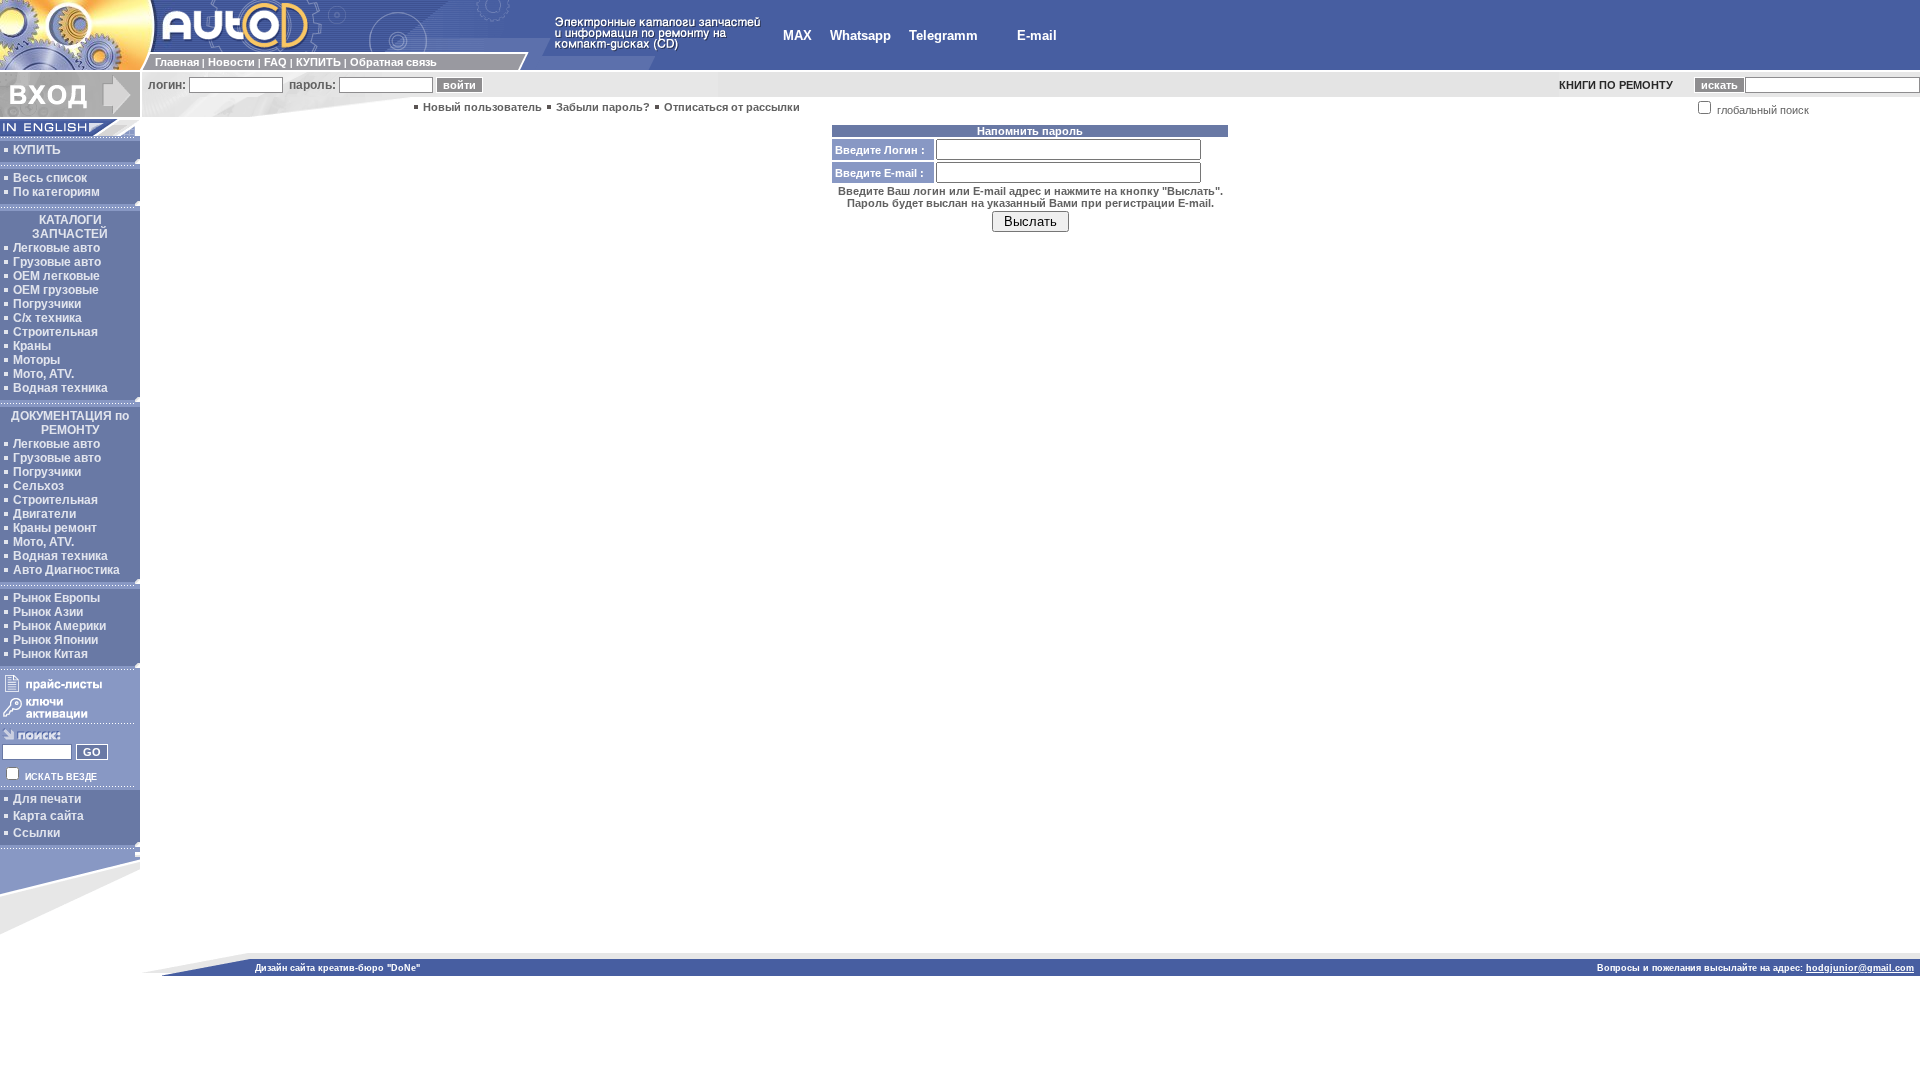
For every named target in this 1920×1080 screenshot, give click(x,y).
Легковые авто (56, 248)
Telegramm (943, 35)
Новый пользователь (482, 107)
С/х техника (47, 318)
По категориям (56, 192)
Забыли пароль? (603, 107)
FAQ (275, 62)
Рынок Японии (55, 640)
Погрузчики (47, 304)
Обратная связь (393, 62)
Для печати (47, 799)
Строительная (55, 332)
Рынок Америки (59, 626)
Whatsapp (860, 35)
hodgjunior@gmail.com (1860, 968)
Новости (231, 62)
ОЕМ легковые (56, 276)
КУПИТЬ (318, 62)
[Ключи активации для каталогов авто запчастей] (67, 718)
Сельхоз (38, 486)
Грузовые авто (57, 262)
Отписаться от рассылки (732, 107)
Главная (177, 62)
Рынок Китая (50, 654)
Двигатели (44, 514)
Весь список (50, 178)
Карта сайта (48, 816)
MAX (797, 35)
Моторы (36, 360)
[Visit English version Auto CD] (70, 132)
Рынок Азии (48, 612)
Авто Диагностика (66, 570)
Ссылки (36, 833)
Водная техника (60, 388)
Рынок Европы (56, 598)
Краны (32, 346)
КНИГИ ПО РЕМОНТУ (1616, 85)
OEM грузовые (56, 290)
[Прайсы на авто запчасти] (67, 691)
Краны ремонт (55, 528)
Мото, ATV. (43, 374)
